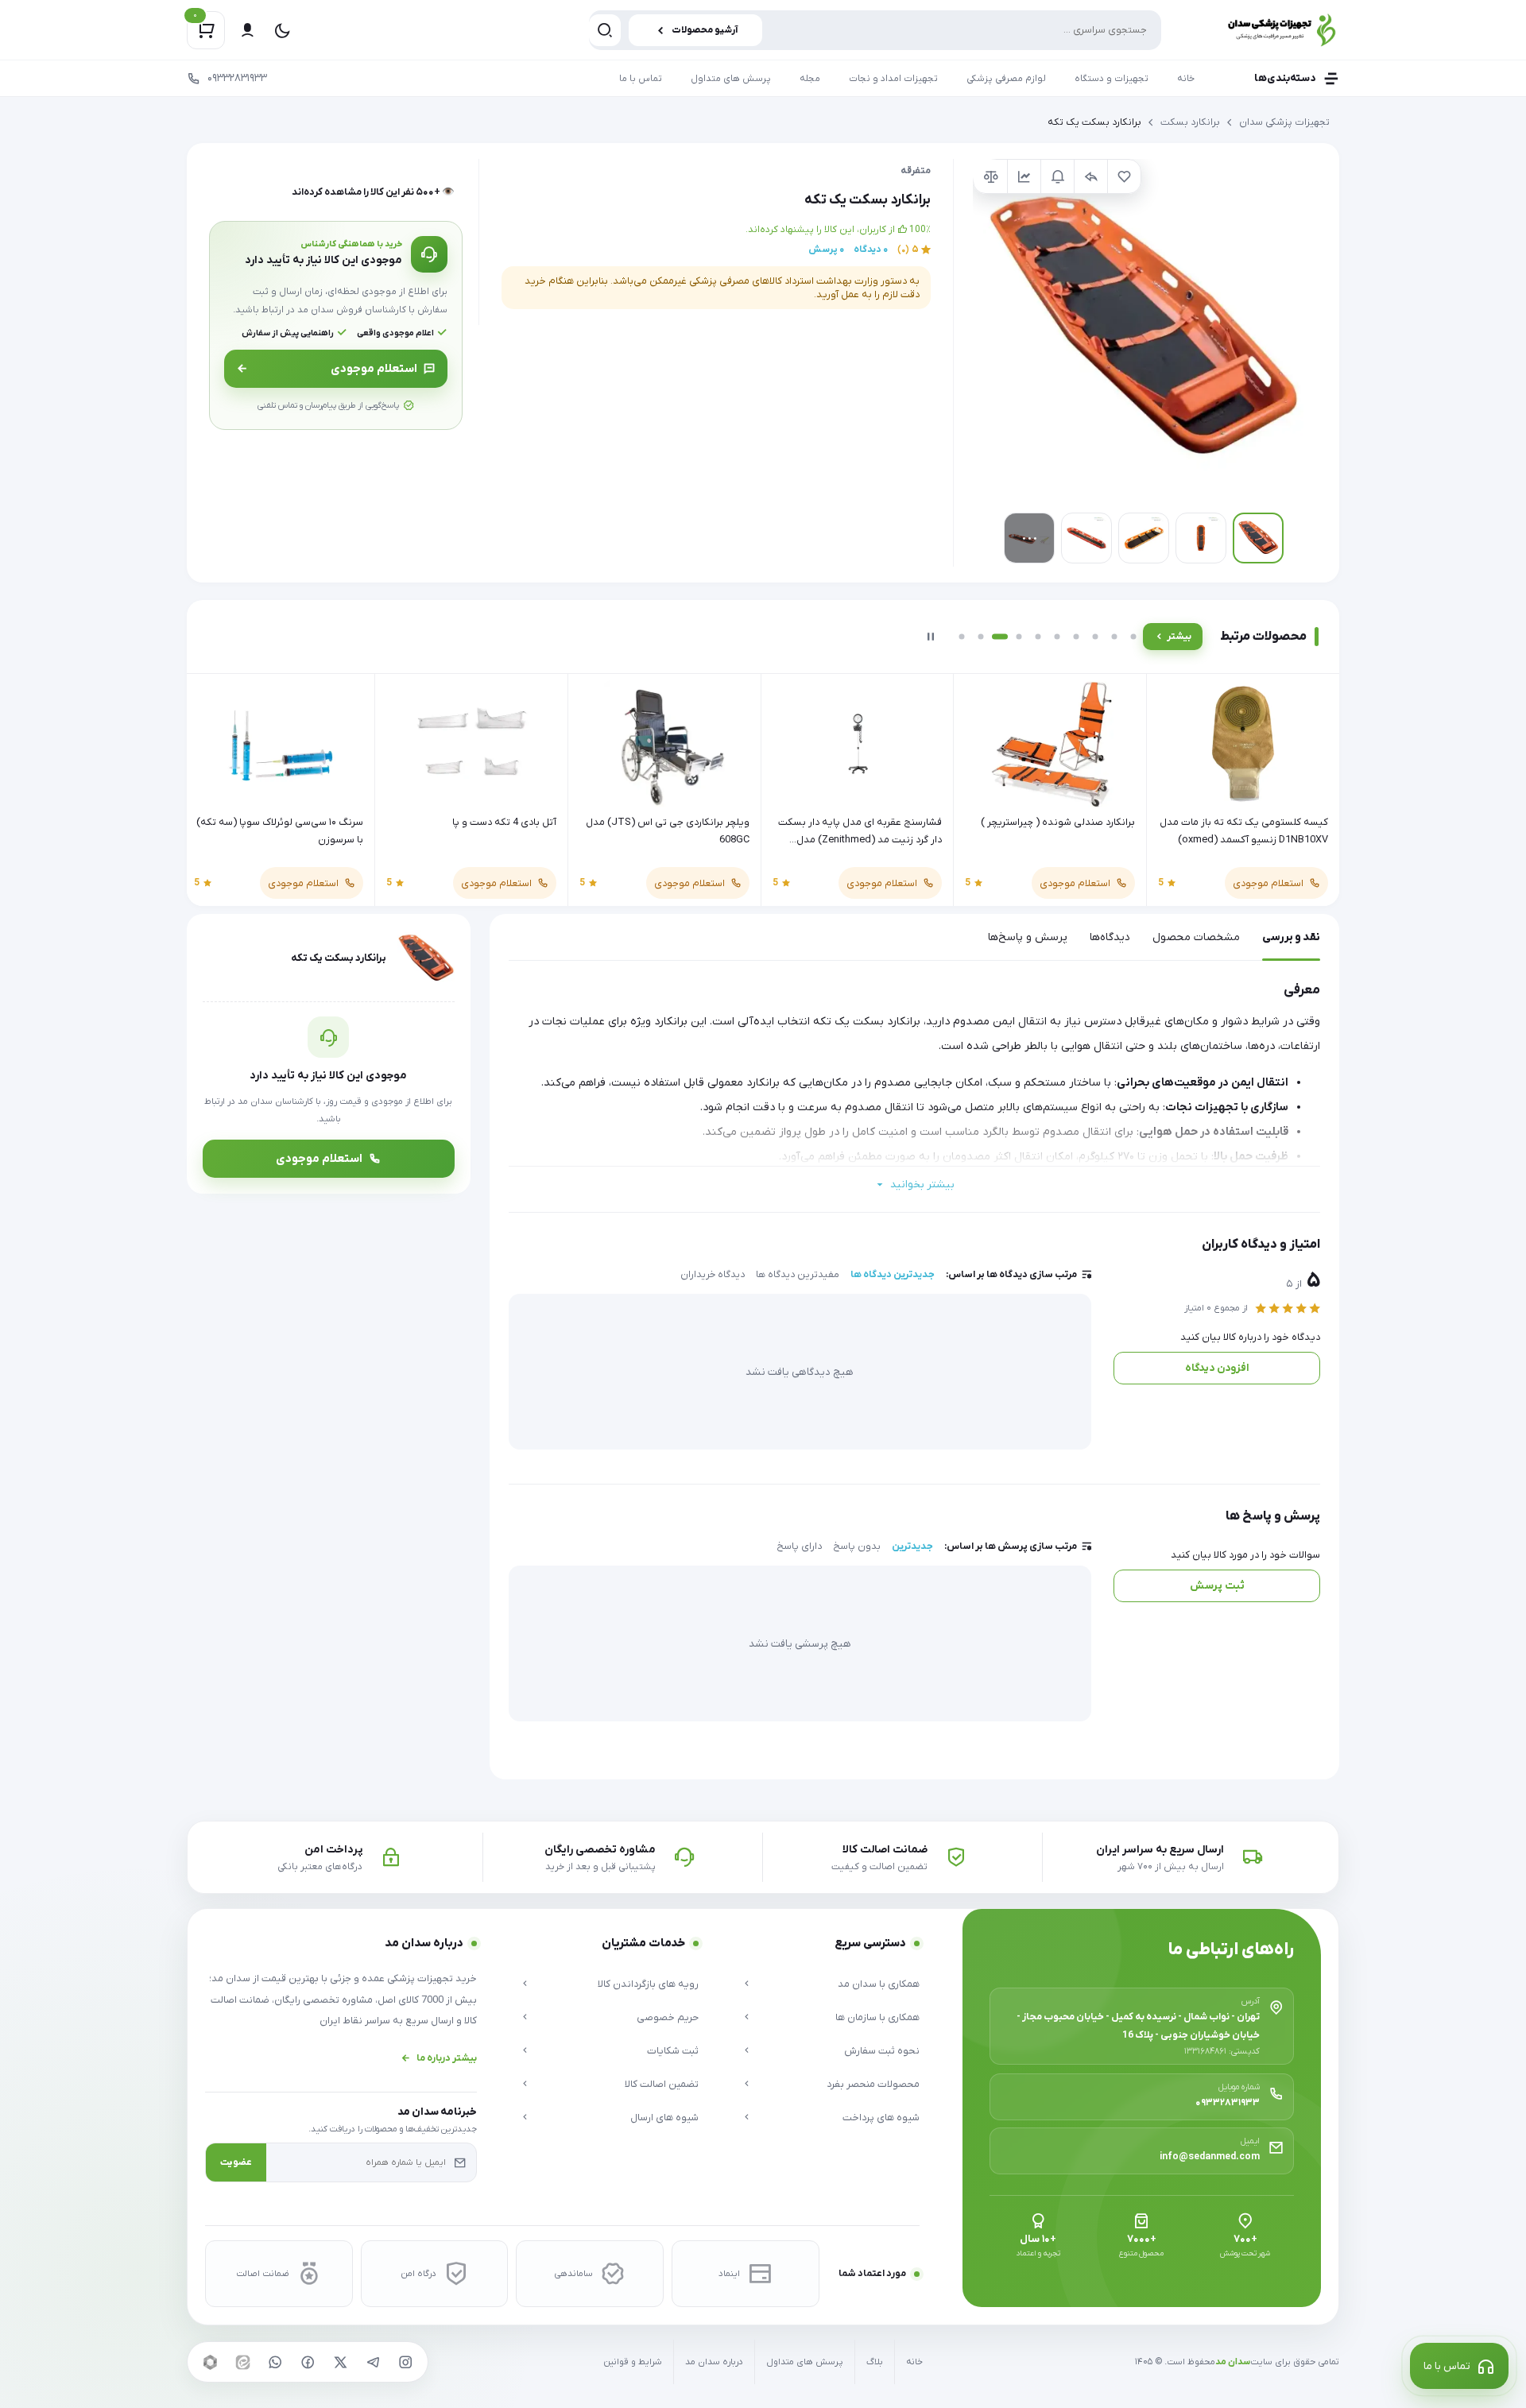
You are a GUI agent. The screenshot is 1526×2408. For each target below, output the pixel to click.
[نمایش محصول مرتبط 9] (1114, 637)
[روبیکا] (210, 2362)
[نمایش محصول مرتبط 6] (1057, 637)
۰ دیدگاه (871, 250)
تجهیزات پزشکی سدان (1284, 122)
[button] (1143, 329)
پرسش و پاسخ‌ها (1028, 937)
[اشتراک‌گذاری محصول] (1090, 176)
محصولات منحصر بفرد (873, 2084)
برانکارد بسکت (1190, 122)
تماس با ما (641, 79)
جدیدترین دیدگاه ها (893, 1275)
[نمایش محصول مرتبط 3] (1000, 637)
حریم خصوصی (667, 2017)
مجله (810, 79)
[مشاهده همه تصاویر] (1029, 538)
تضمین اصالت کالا (661, 2084)
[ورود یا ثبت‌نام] (247, 30)
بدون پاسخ (857, 1547)
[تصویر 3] (1144, 538)
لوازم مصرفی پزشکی (1006, 79)
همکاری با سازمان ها (877, 2017)
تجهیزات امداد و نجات (893, 79)
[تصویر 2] (1201, 538)
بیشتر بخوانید (922, 1185)
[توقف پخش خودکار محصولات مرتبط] (931, 637)
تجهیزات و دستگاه (1112, 79)
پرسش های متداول (731, 79)
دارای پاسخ (799, 1547)
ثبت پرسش (1217, 1586)
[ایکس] (340, 2362)
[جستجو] (605, 30)
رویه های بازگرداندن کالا (648, 1984)
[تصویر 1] (1258, 538)
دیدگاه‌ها (1110, 937)
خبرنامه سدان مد (437, 2112)
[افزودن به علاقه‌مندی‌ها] (1124, 176)
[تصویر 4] (1086, 538)
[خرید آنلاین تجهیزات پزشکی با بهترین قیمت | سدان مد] (1264, 30)
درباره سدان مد (714, 2362)
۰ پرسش (826, 250)
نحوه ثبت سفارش (882, 2051)
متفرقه (916, 171)
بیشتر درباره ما (447, 2058)
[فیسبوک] (308, 2362)
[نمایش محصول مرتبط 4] (1019, 637)
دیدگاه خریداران (713, 1275)
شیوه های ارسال (664, 2118)
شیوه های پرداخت (881, 2118)
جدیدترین (912, 1547)
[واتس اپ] (275, 2362)
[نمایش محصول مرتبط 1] (962, 637)
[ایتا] (242, 2362)
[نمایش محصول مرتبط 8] (1095, 637)
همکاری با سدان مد (879, 1984)
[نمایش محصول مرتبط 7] (1076, 637)
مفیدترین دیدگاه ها (798, 1275)
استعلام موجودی (374, 369)
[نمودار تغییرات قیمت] (1024, 176)
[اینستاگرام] (405, 2362)
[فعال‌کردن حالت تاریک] (282, 30)
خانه (1186, 79)
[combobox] (875, 30)
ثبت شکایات (672, 2051)
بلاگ (875, 2362)
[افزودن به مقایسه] (990, 176)
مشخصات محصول (1196, 937)
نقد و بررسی (1291, 937)
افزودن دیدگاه (1217, 1368)
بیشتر (1179, 637)
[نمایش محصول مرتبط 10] (1133, 637)
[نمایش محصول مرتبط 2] (981, 637)
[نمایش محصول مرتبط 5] (1038, 637)
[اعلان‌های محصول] (1057, 176)
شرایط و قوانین (633, 2362)
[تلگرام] (373, 2362)
